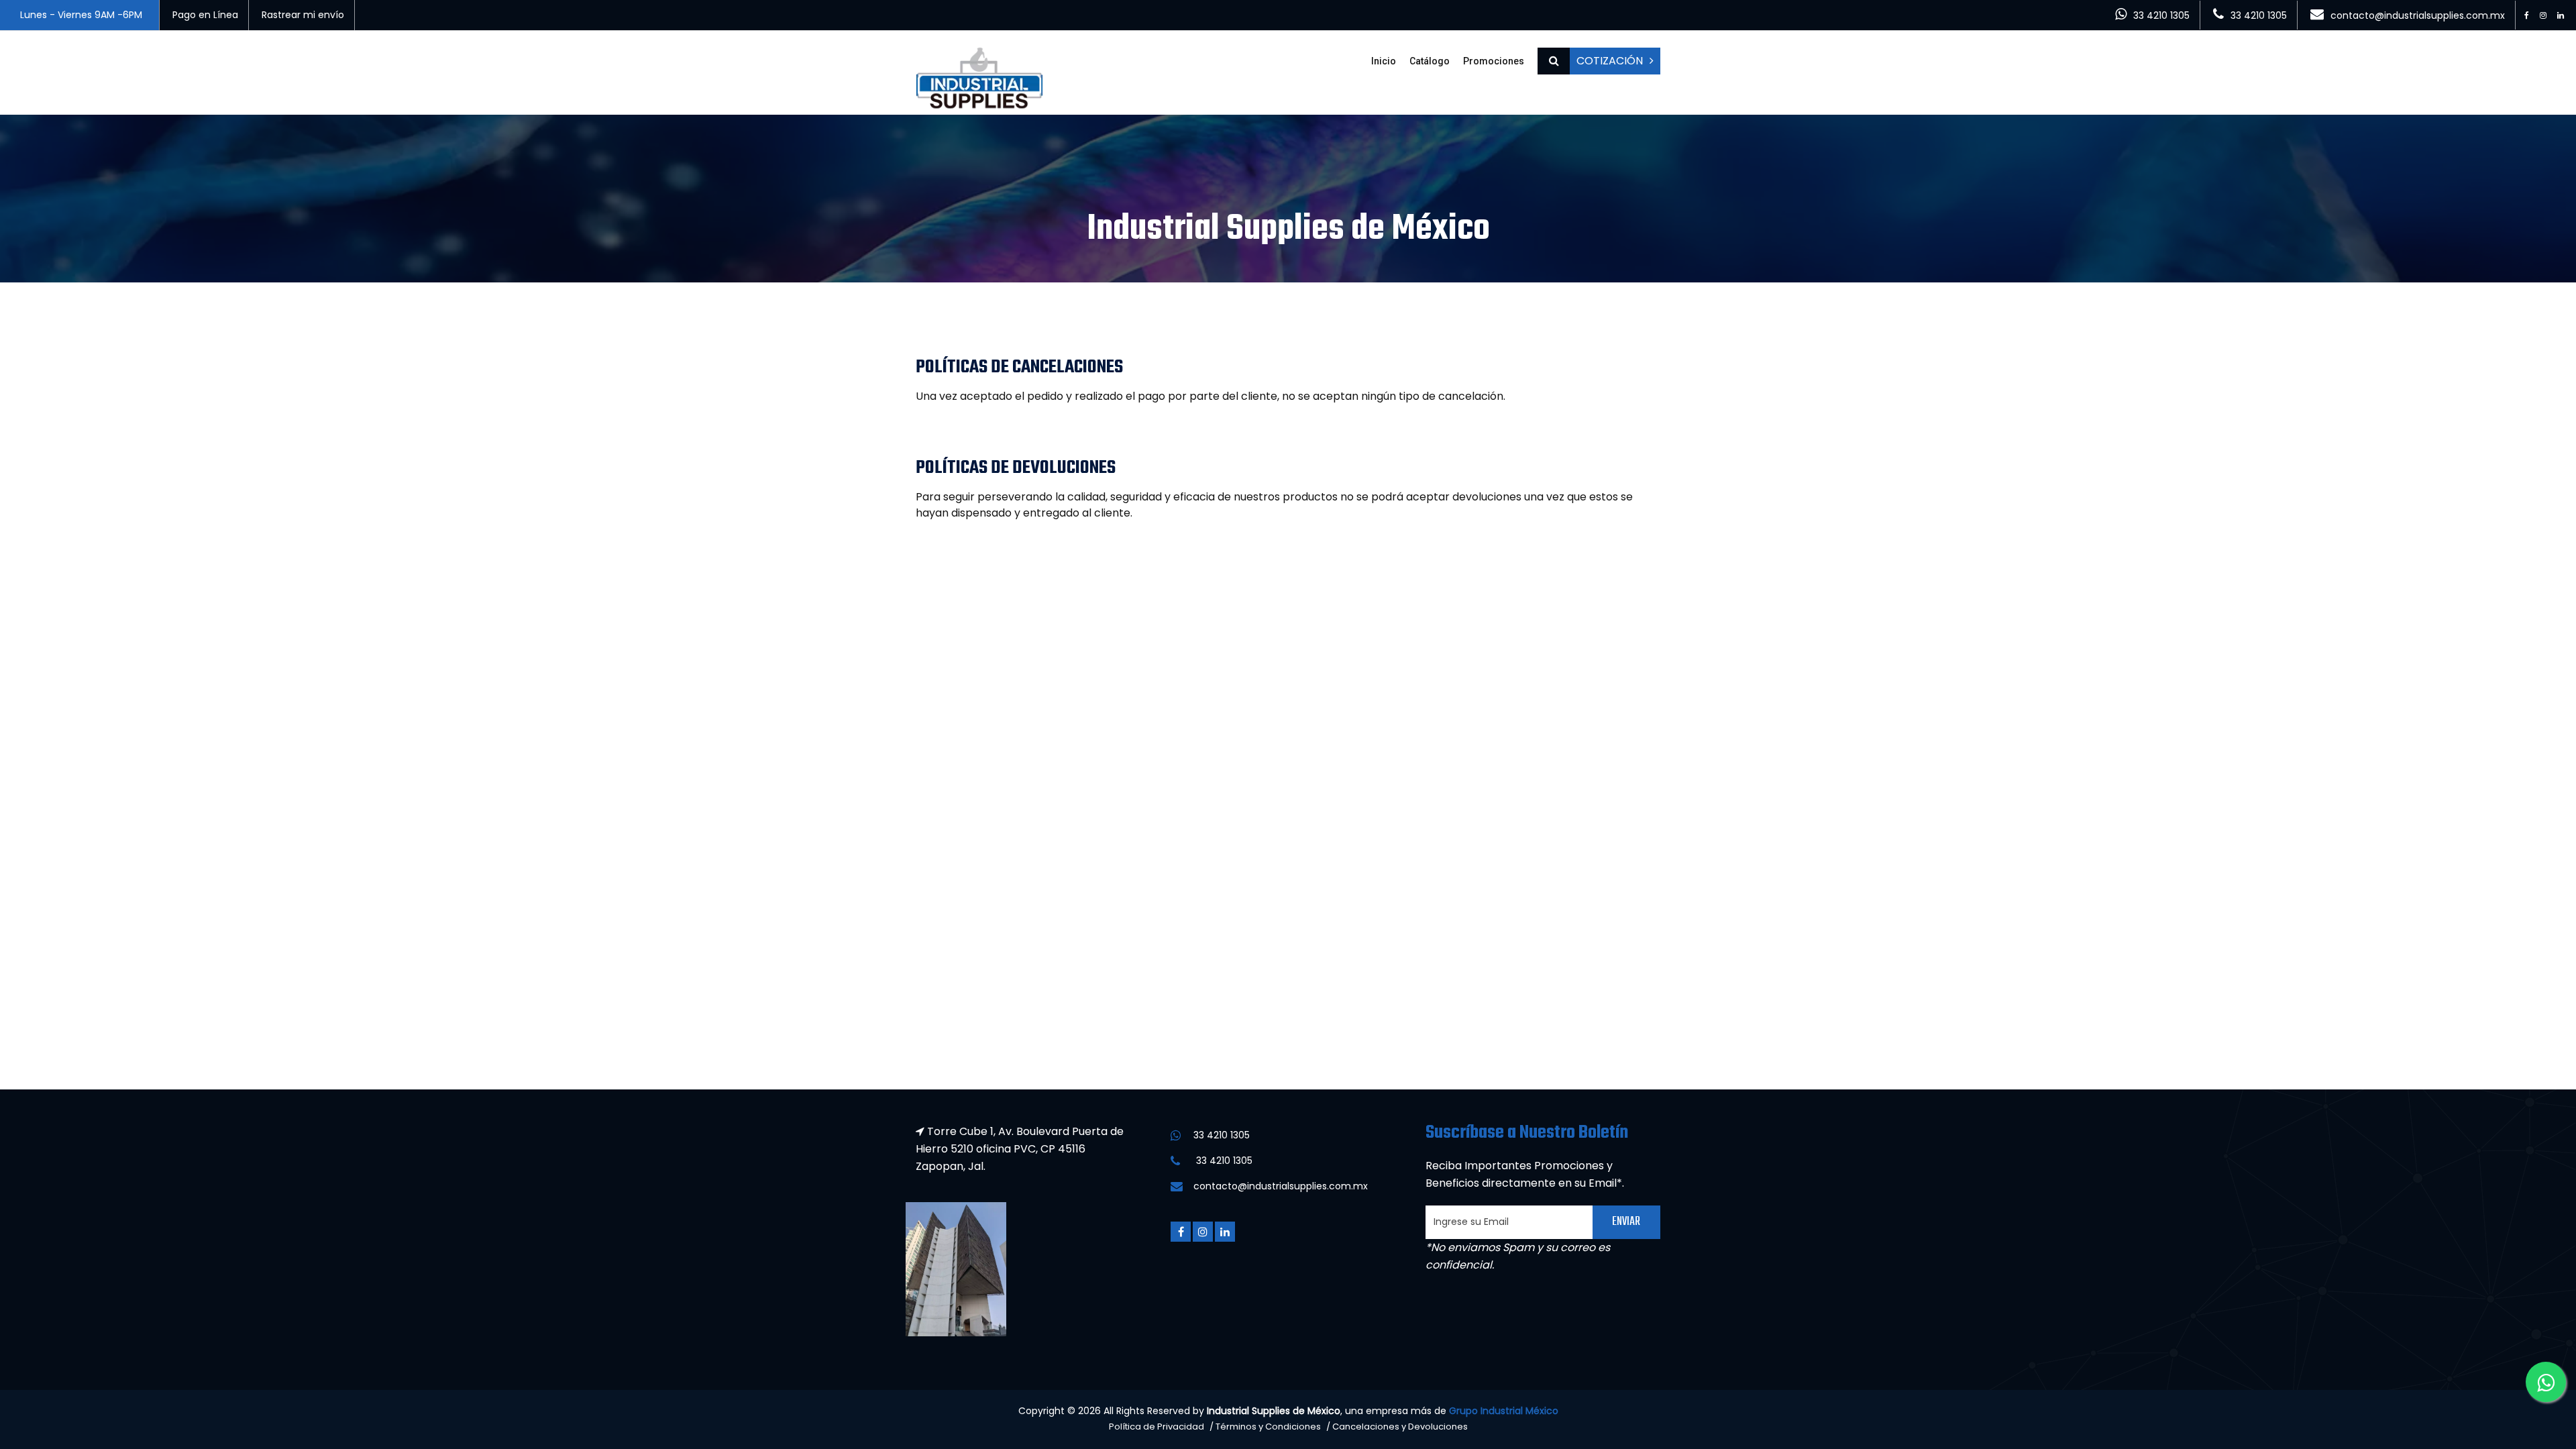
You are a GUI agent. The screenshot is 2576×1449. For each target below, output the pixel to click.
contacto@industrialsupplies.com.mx (2418, 15)
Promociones (1494, 61)
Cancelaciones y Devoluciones (1400, 1427)
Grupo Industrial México (1504, 1411)
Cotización (1610, 61)
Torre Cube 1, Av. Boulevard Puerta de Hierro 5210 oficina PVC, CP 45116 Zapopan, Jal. (1020, 1149)
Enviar (1626, 1222)
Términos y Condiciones (1268, 1427)
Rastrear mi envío (303, 15)
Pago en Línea (205, 15)
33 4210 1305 (2161, 15)
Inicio (1384, 61)
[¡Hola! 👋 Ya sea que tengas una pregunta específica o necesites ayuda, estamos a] (2546, 1382)
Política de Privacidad (1157, 1427)
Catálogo (1430, 61)
